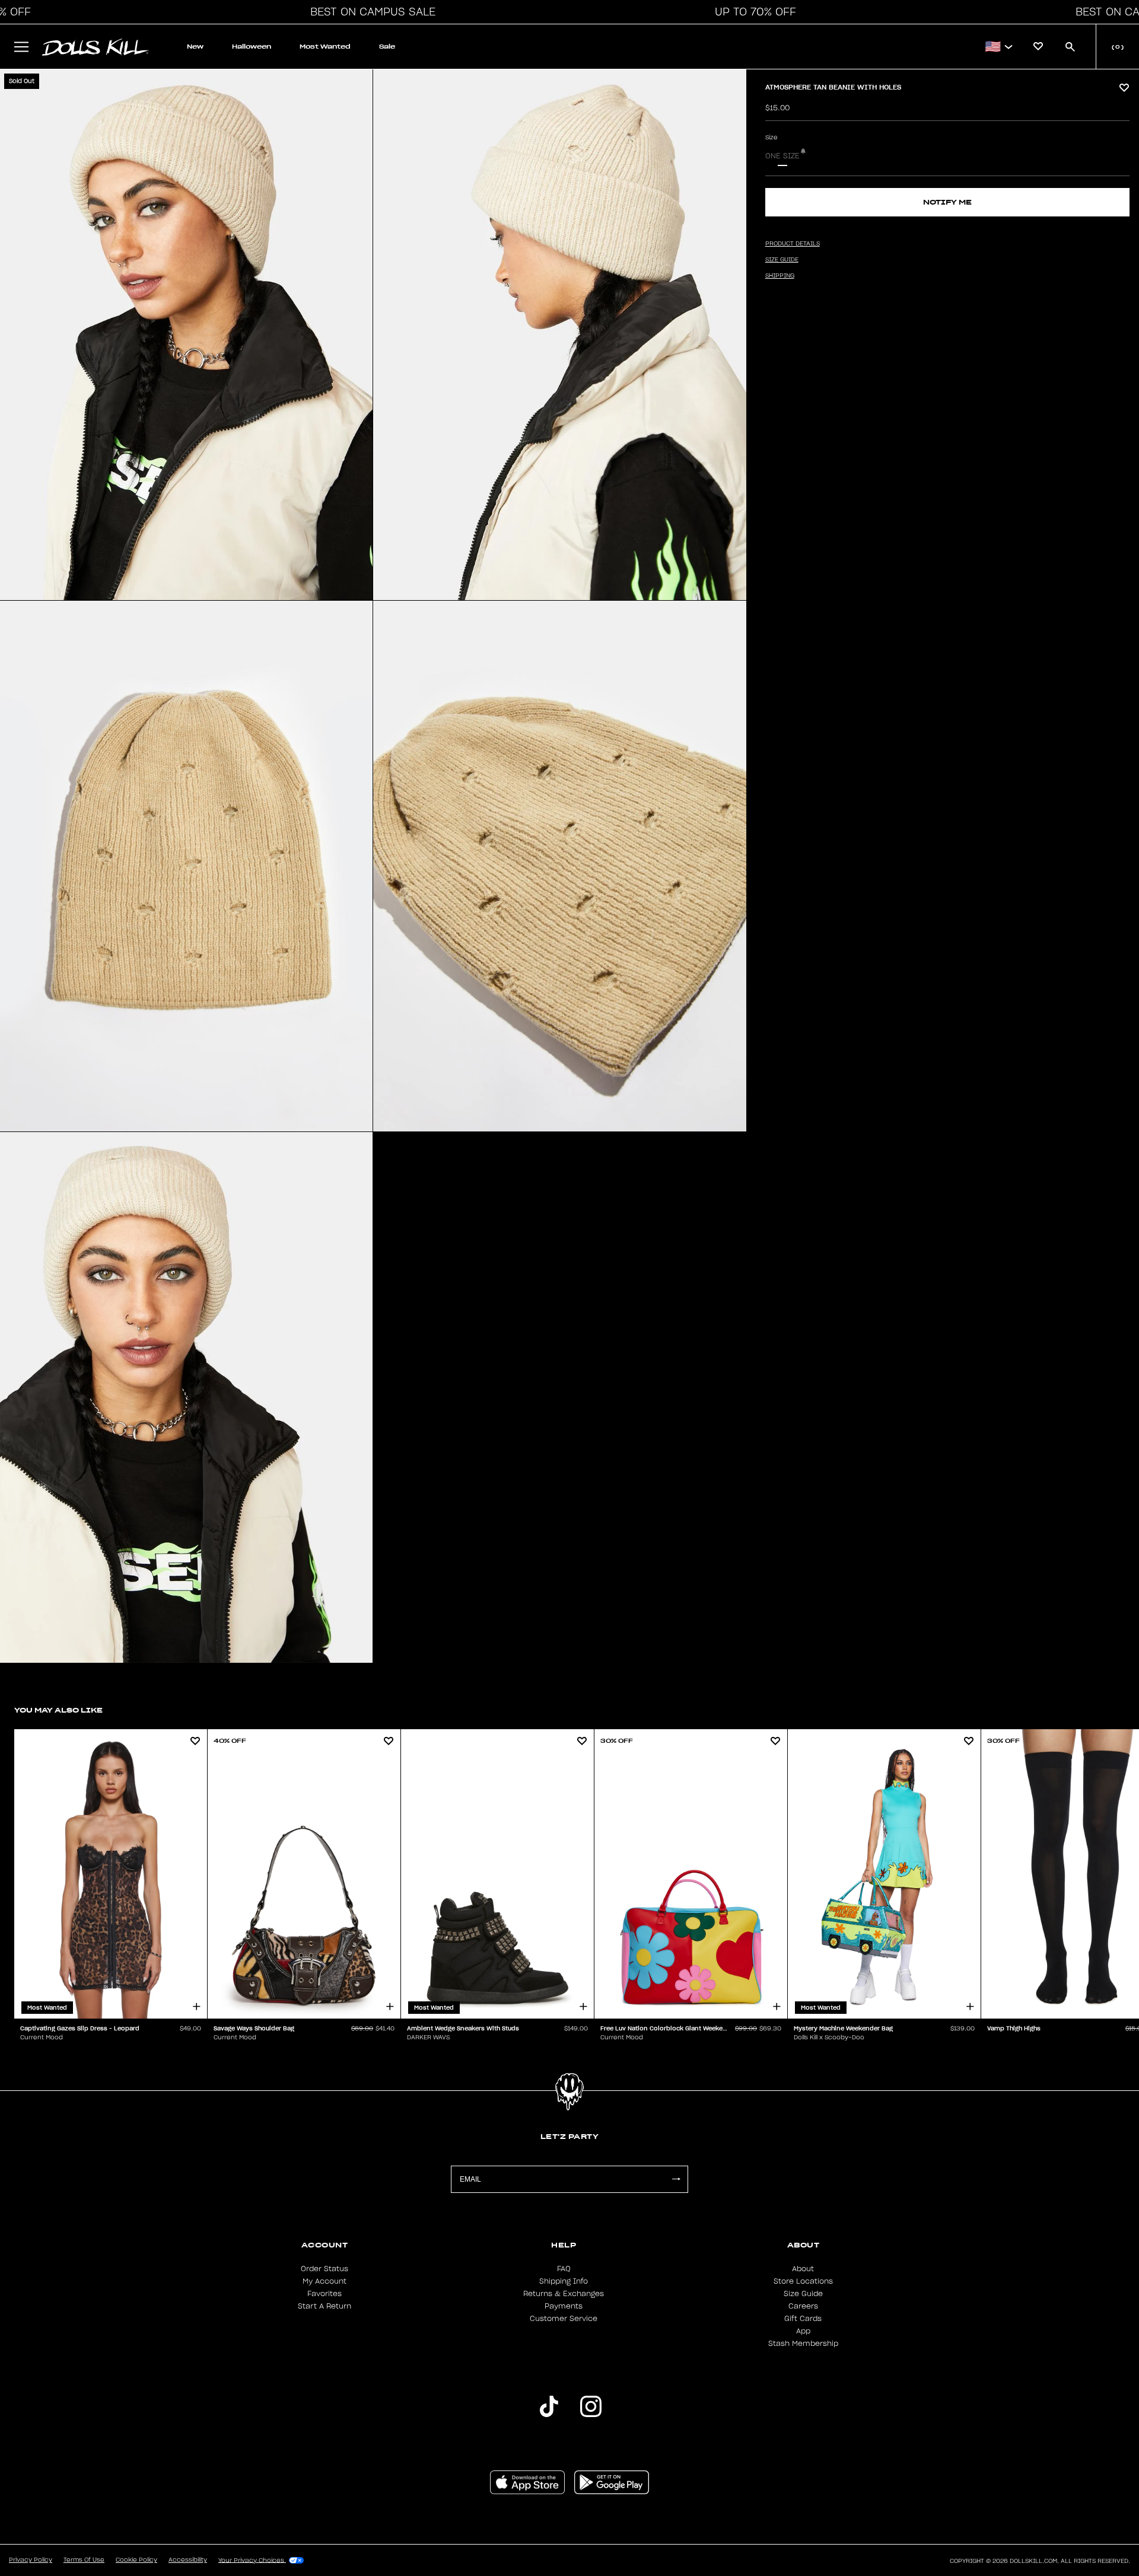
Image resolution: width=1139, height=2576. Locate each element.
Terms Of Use (84, 2560)
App (803, 2331)
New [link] (195, 47)
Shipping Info (564, 2281)
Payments (564, 2306)
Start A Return (324, 2306)
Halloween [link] (252, 47)
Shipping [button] (780, 276)
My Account (324, 2281)
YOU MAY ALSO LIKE (58, 1710)
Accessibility (188, 2560)
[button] (370, 12)
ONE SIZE (782, 156)
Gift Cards (803, 2319)
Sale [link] (387, 47)
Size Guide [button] (782, 260)
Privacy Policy (31, 2560)
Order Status (324, 2269)
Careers (803, 2306)
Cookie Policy (136, 2560)
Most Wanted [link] (325, 47)
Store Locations (803, 2281)
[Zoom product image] (186, 335)
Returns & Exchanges (564, 2294)
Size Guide (803, 2294)
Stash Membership (803, 2344)
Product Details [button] (793, 244)
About (803, 2269)
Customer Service (564, 2319)
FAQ (564, 2269)
